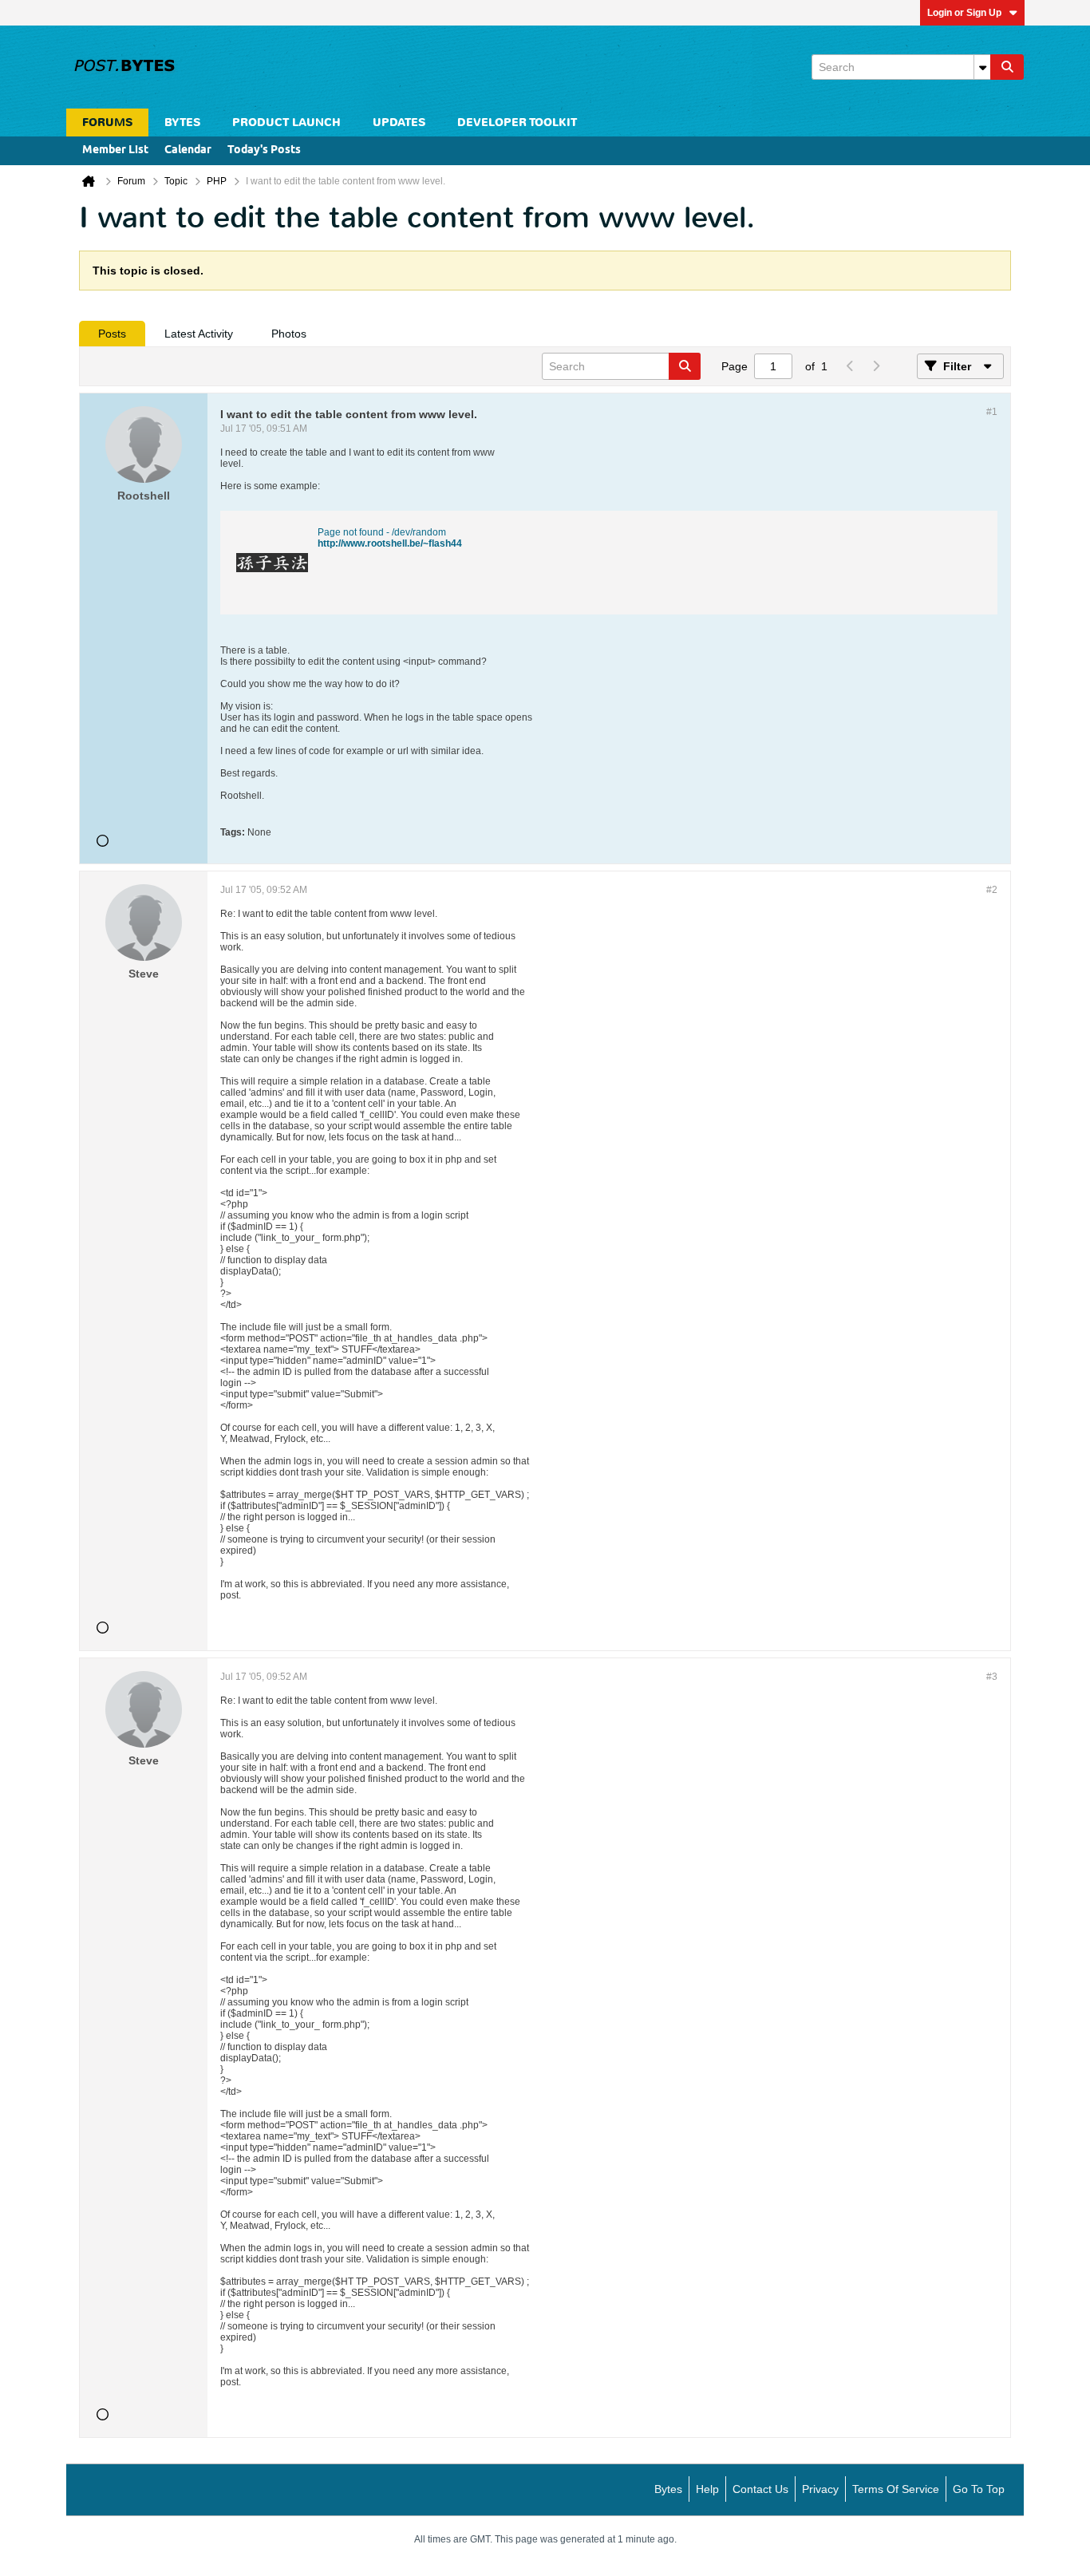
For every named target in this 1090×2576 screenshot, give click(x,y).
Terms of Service (896, 2489)
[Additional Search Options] (982, 67)
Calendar (188, 150)
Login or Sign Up (964, 13)
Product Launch (286, 122)
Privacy (820, 2489)
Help (707, 2489)
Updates (399, 122)
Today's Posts (264, 150)
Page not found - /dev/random (382, 532)
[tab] (112, 334)
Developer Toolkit (517, 122)
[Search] (1007, 67)
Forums (107, 122)
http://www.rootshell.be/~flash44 (390, 543)
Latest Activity (199, 334)
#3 (992, 1677)
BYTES (182, 122)
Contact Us (760, 2489)
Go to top (979, 2489)
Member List (115, 150)
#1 (992, 412)
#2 (992, 890)
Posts (112, 334)
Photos (289, 334)
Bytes (668, 2489)
